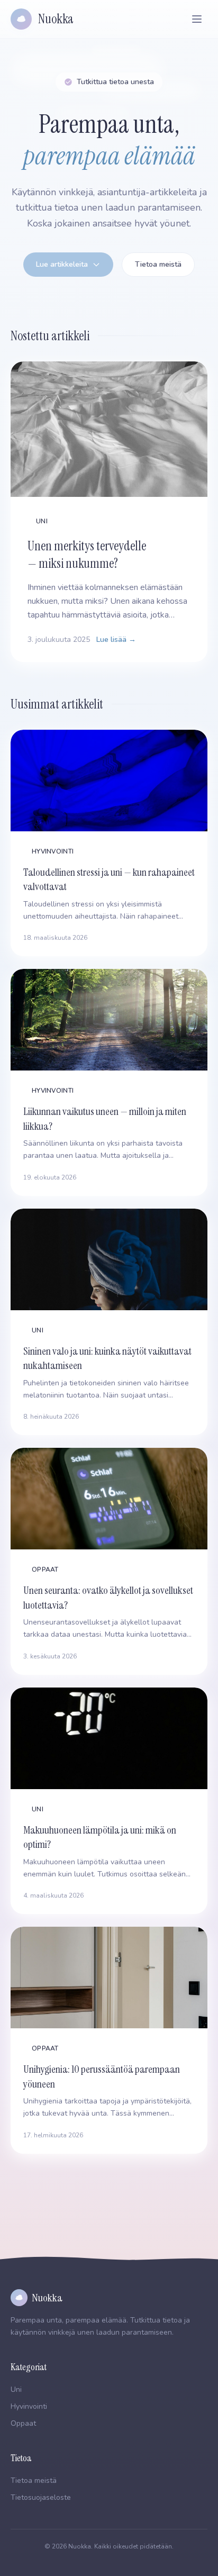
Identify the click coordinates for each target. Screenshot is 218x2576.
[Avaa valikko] (197, 19)
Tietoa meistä (158, 264)
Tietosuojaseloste (41, 2497)
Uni (16, 2389)
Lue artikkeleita (62, 264)
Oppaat (23, 2423)
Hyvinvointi (29, 2406)
